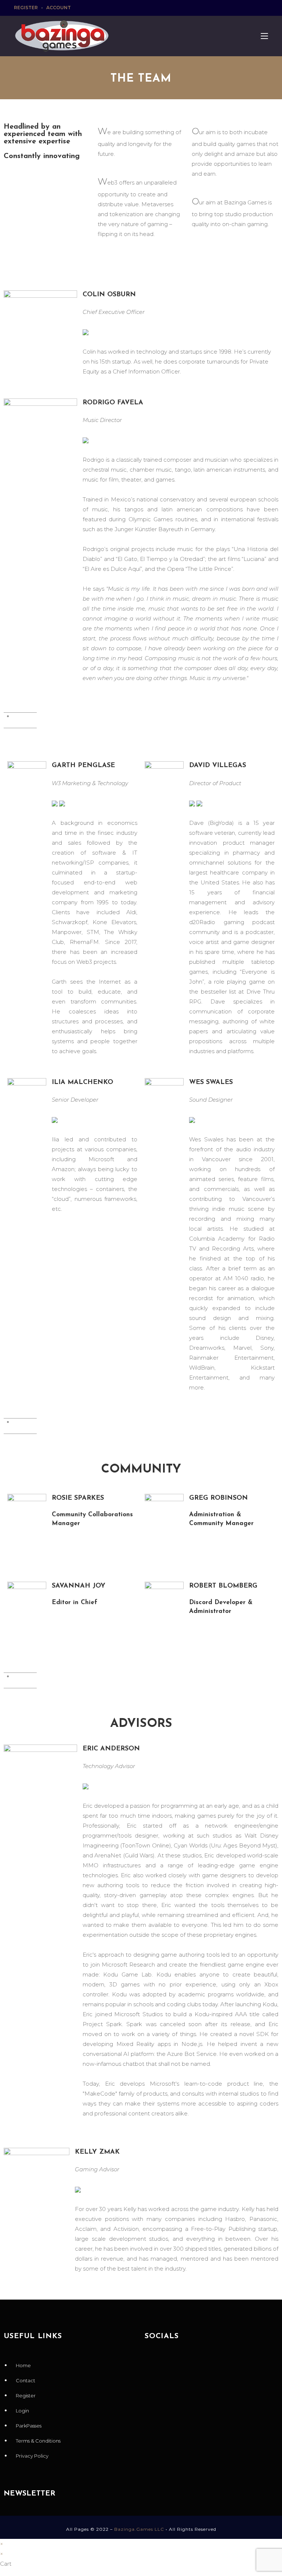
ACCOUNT (59, 8)
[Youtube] (195, 2364)
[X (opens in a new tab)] (232, 8)
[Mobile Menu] (262, 36)
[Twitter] (174, 2364)
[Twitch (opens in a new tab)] (258, 8)
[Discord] (236, 2364)
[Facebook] (154, 2364)
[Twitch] (216, 2364)
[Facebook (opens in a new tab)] (241, 8)
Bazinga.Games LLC (139, 2529)
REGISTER (26, 8)
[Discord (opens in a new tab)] (265, 8)
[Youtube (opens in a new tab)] (249, 8)
